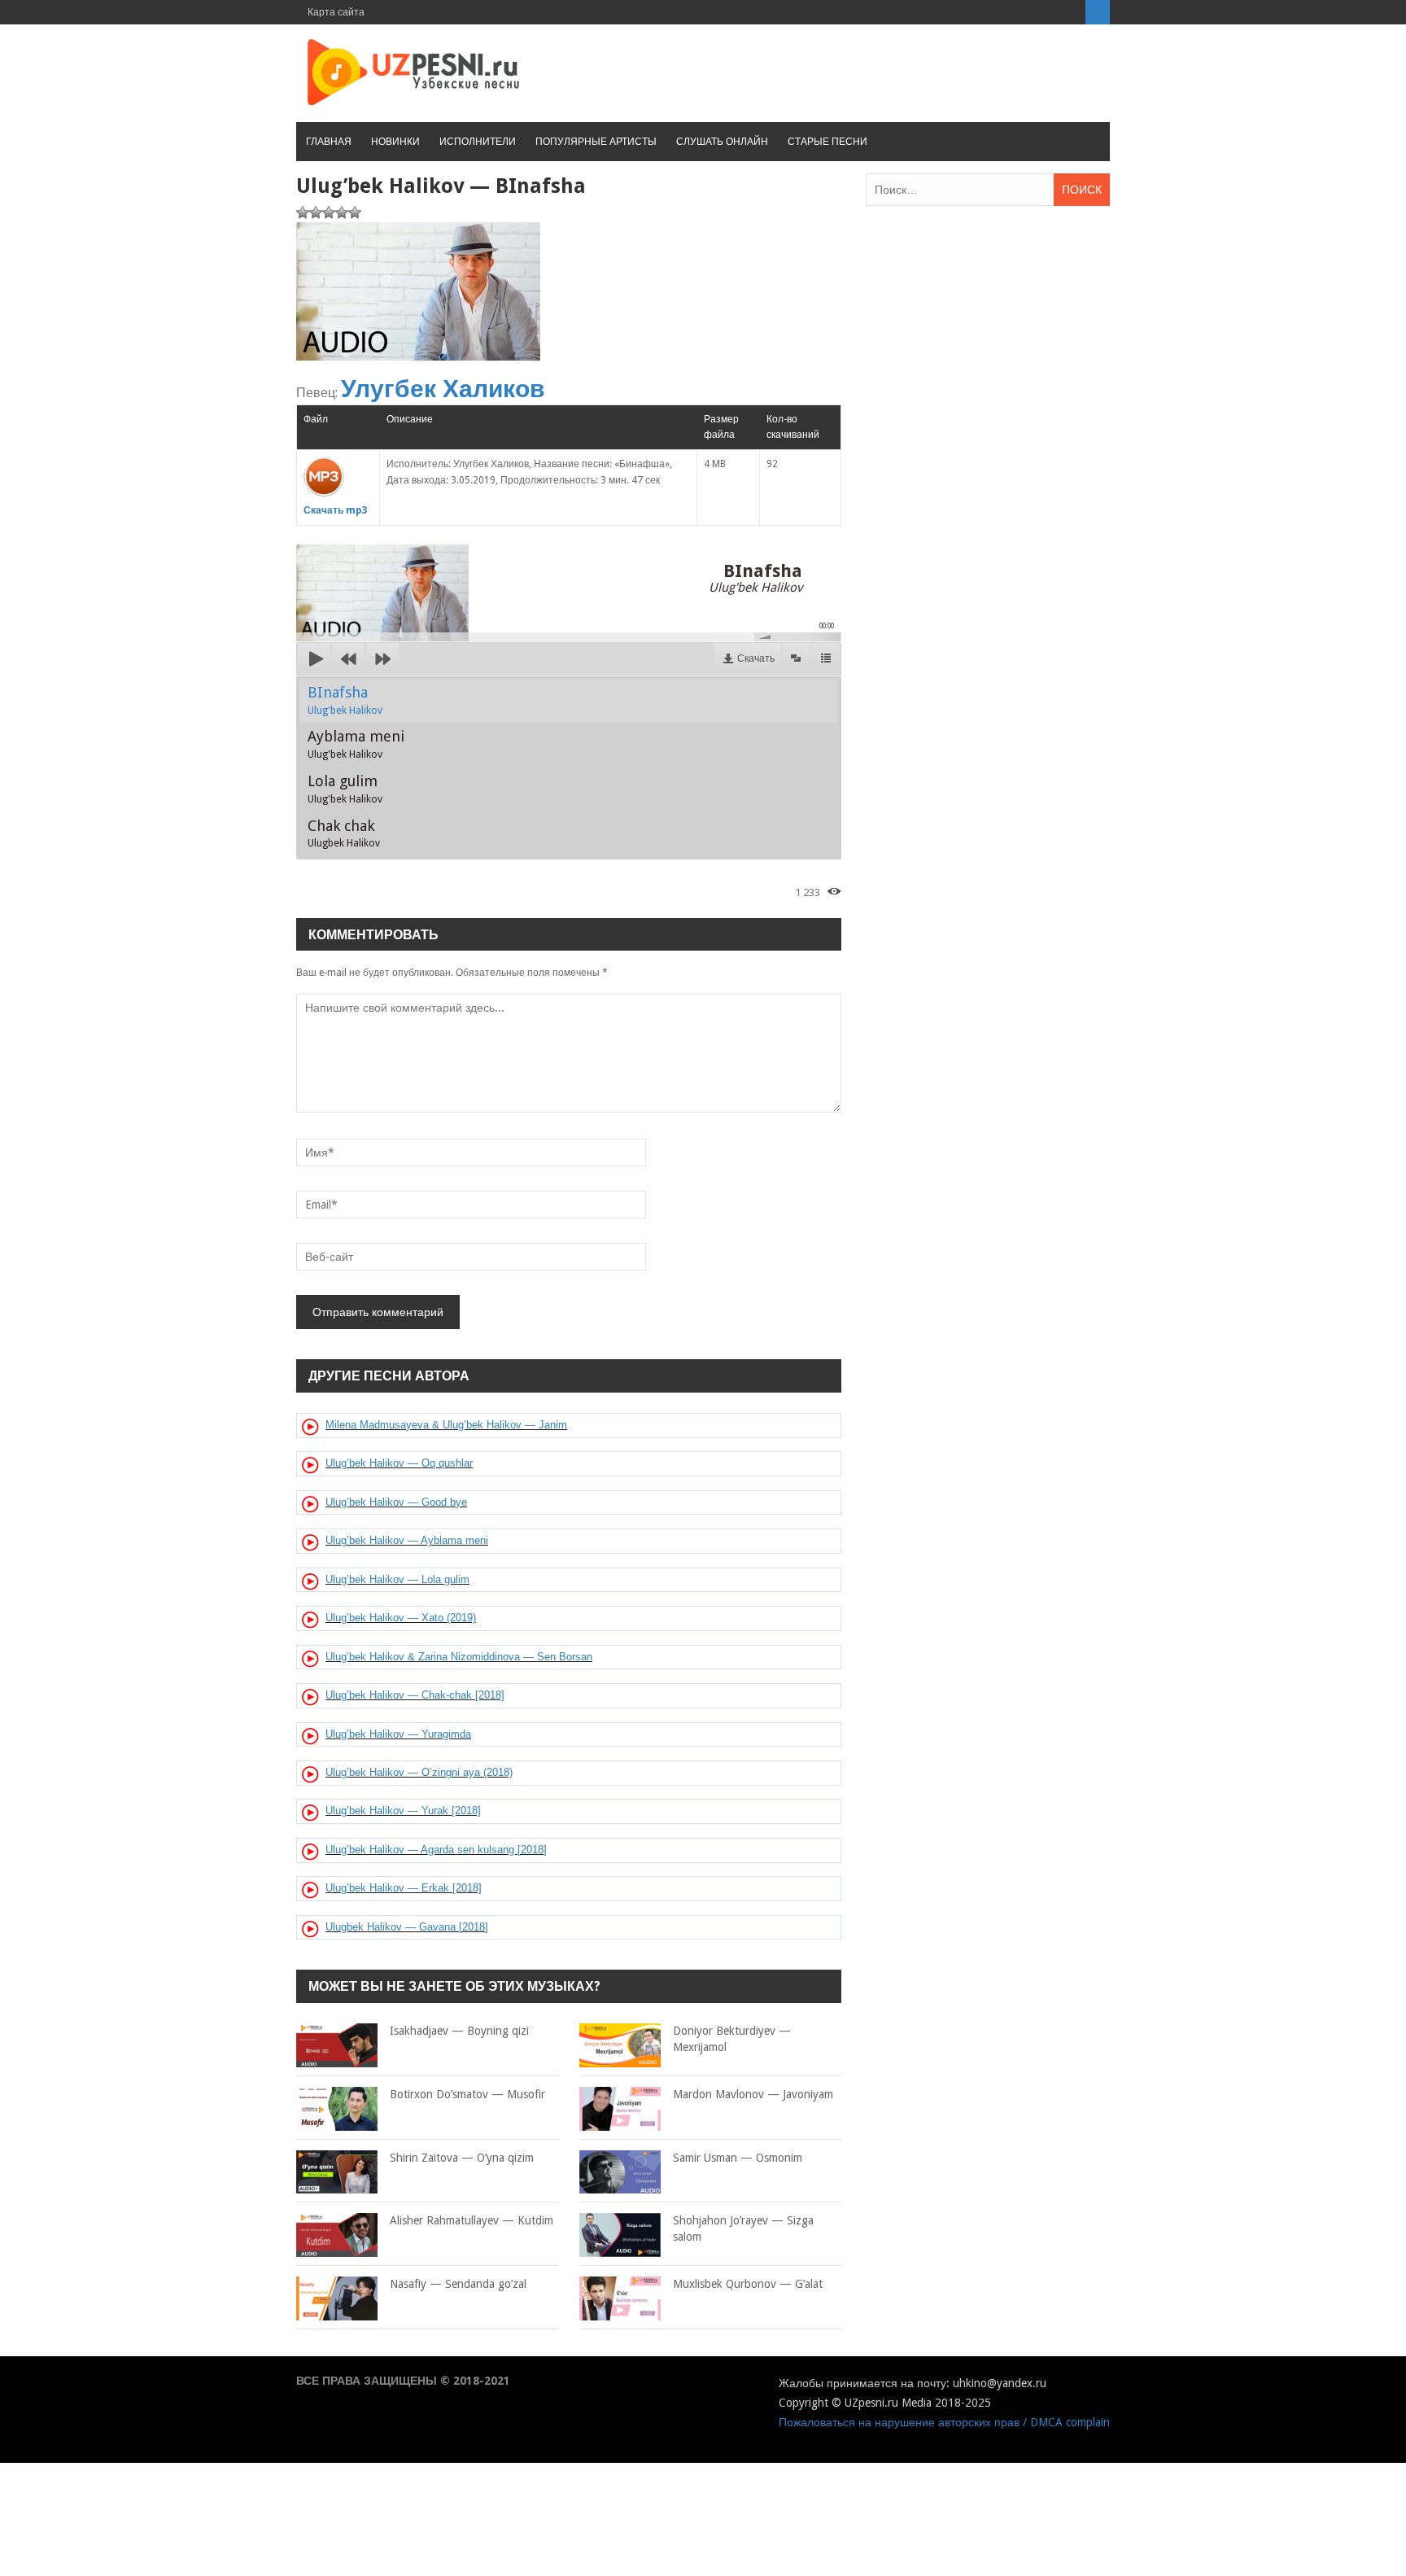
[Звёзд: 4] (342, 212)
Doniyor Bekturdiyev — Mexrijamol (732, 2039)
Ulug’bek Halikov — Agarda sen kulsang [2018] (436, 1850)
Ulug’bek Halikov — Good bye (396, 1502)
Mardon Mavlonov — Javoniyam (753, 2094)
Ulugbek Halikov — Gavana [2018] (407, 1927)
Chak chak (344, 833)
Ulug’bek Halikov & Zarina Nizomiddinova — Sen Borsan (459, 1657)
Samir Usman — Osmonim (738, 2158)
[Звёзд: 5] (355, 212)
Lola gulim (345, 789)
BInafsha (345, 700)
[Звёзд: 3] (329, 212)
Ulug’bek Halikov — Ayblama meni (407, 1540)
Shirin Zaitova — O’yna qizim (462, 2158)
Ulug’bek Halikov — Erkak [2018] (404, 1888)
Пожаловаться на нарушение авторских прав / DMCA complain (944, 2422)
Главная (329, 142)
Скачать (756, 658)
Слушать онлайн (722, 142)
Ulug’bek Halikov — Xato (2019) (401, 1618)
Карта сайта (336, 12)
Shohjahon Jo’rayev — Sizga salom (743, 2228)
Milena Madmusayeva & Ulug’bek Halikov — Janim (446, 1425)
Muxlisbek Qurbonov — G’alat (748, 2284)
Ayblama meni (356, 744)
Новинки (395, 142)
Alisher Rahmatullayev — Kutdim (472, 2220)
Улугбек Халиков (443, 389)
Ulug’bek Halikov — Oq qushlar (399, 1463)
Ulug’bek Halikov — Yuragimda (398, 1734)
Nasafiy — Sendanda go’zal (458, 2284)
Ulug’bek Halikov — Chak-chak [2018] (415, 1695)
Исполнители (478, 142)
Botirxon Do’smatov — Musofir (467, 2094)
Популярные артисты (596, 142)
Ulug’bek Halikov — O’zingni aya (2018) (419, 1772)
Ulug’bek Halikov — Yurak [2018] (403, 1811)
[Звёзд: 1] (303, 212)
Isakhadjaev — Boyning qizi (459, 2031)
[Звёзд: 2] (316, 212)
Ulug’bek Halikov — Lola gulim (397, 1579)
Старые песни (827, 142)
